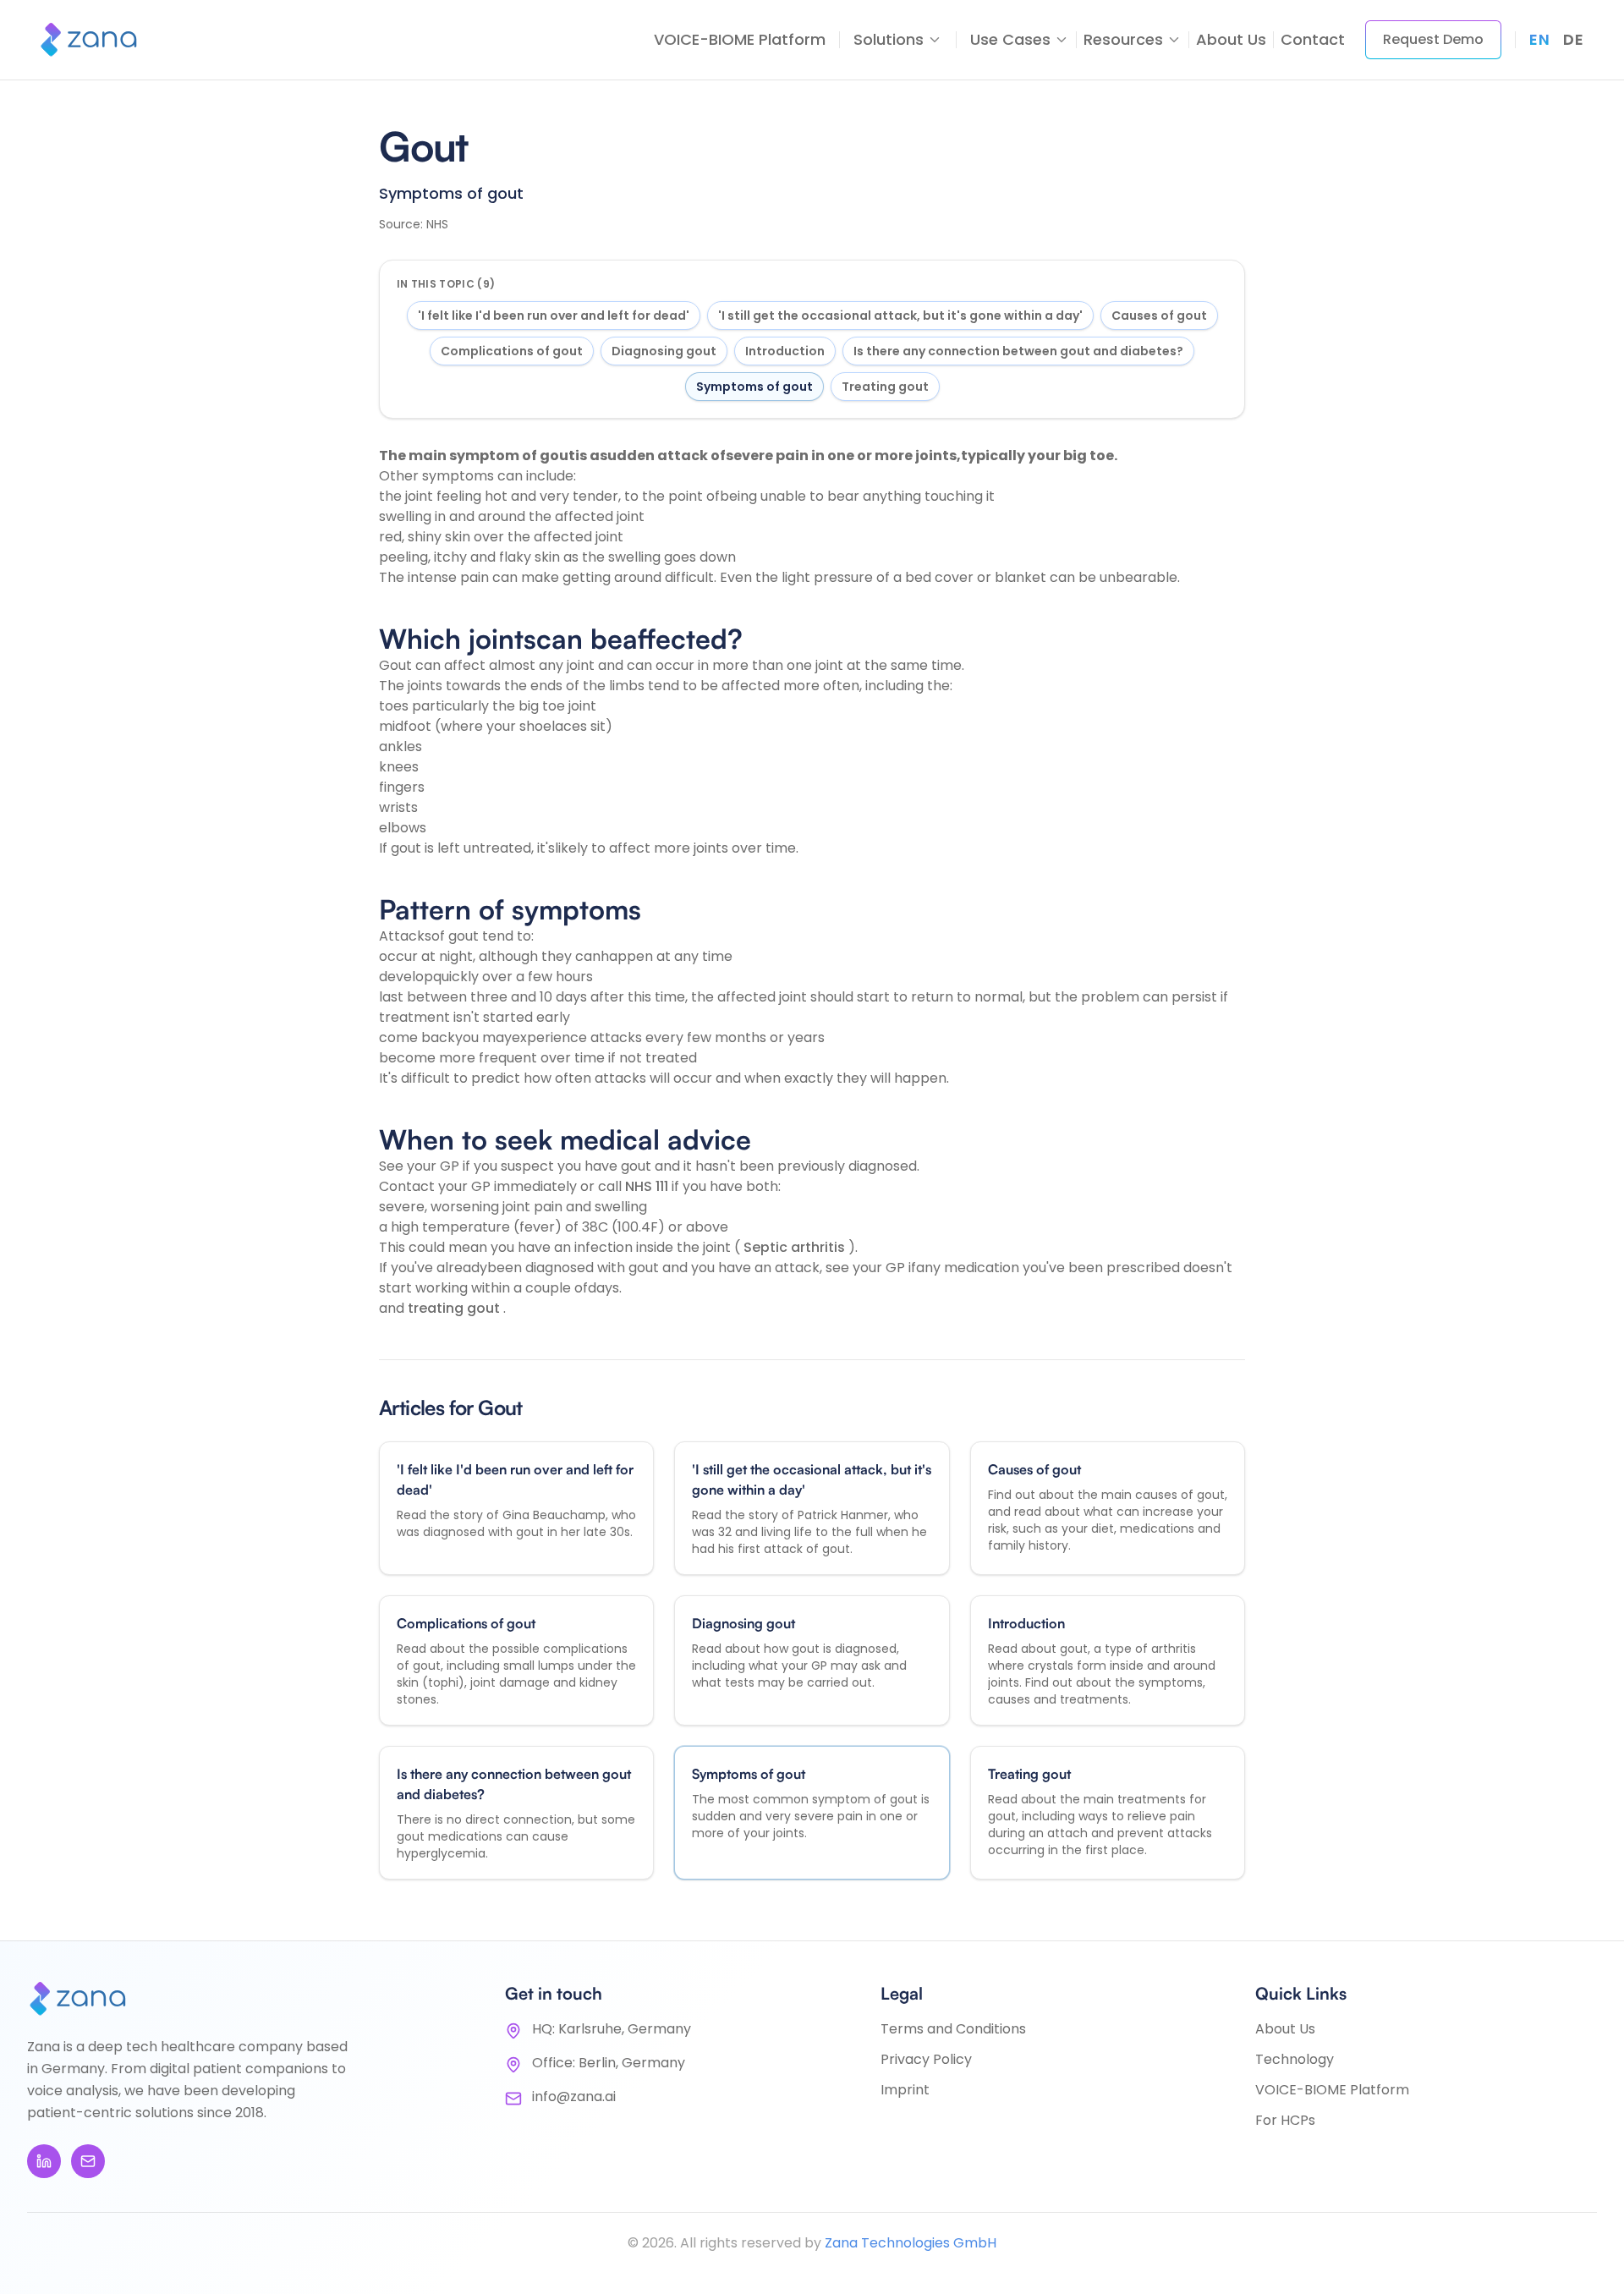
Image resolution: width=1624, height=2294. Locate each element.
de (1573, 39)
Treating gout (885, 387)
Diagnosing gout (664, 351)
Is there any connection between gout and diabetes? (1018, 351)
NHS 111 (648, 1186)
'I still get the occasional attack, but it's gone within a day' (900, 316)
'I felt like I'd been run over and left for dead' (554, 316)
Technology (1295, 2059)
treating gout (455, 1308)
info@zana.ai (574, 2096)
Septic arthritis (796, 1247)
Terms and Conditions (953, 2029)
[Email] (88, 2161)
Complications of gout (512, 351)
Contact (1313, 39)
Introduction (785, 351)
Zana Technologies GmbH (911, 2243)
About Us (1231, 39)
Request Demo (1433, 39)
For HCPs (1285, 2120)
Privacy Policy (926, 2059)
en (1539, 39)
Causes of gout (1159, 316)
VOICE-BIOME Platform (740, 39)
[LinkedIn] (44, 2161)
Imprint (905, 2090)
